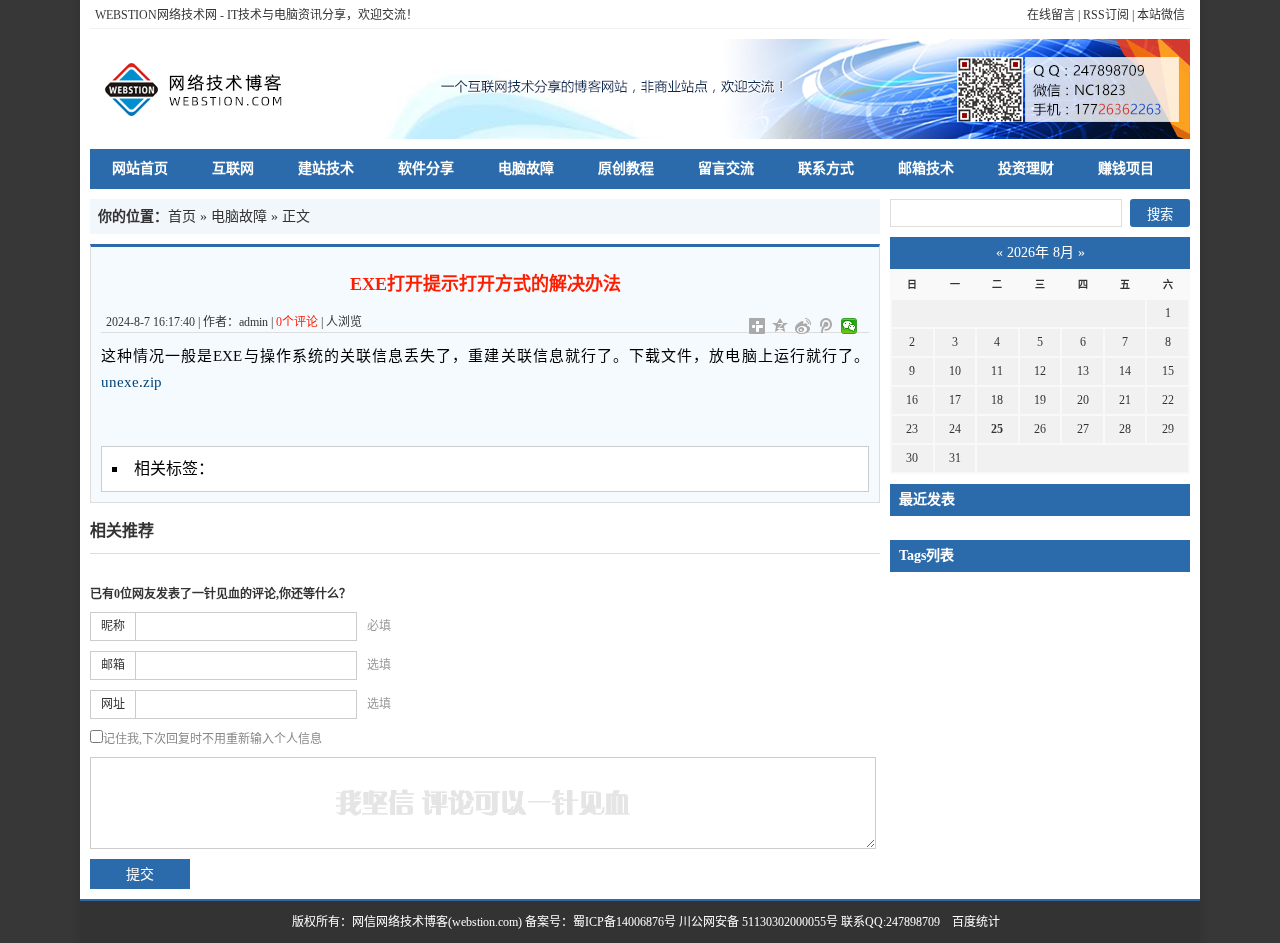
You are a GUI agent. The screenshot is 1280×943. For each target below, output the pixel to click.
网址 (113, 704)
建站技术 (326, 168)
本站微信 (1161, 15)
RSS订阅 (1106, 15)
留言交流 (726, 168)
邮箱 (113, 665)
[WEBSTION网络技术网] (203, 89)
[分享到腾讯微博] (826, 326)
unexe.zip (131, 382)
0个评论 (297, 322)
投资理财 (1026, 168)
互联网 (233, 168)
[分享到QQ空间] (780, 326)
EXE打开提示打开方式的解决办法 (485, 284)
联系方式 (826, 168)
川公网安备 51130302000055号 (758, 922)
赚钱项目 (1126, 168)
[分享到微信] (849, 326)
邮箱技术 (926, 168)
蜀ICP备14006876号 (626, 922)
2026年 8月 (1040, 252)
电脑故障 (526, 168)
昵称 (113, 626)
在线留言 (1051, 15)
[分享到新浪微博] (803, 326)
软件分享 (426, 168)
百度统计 (970, 922)
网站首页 (140, 168)
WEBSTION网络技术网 (156, 15)
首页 (182, 216)
